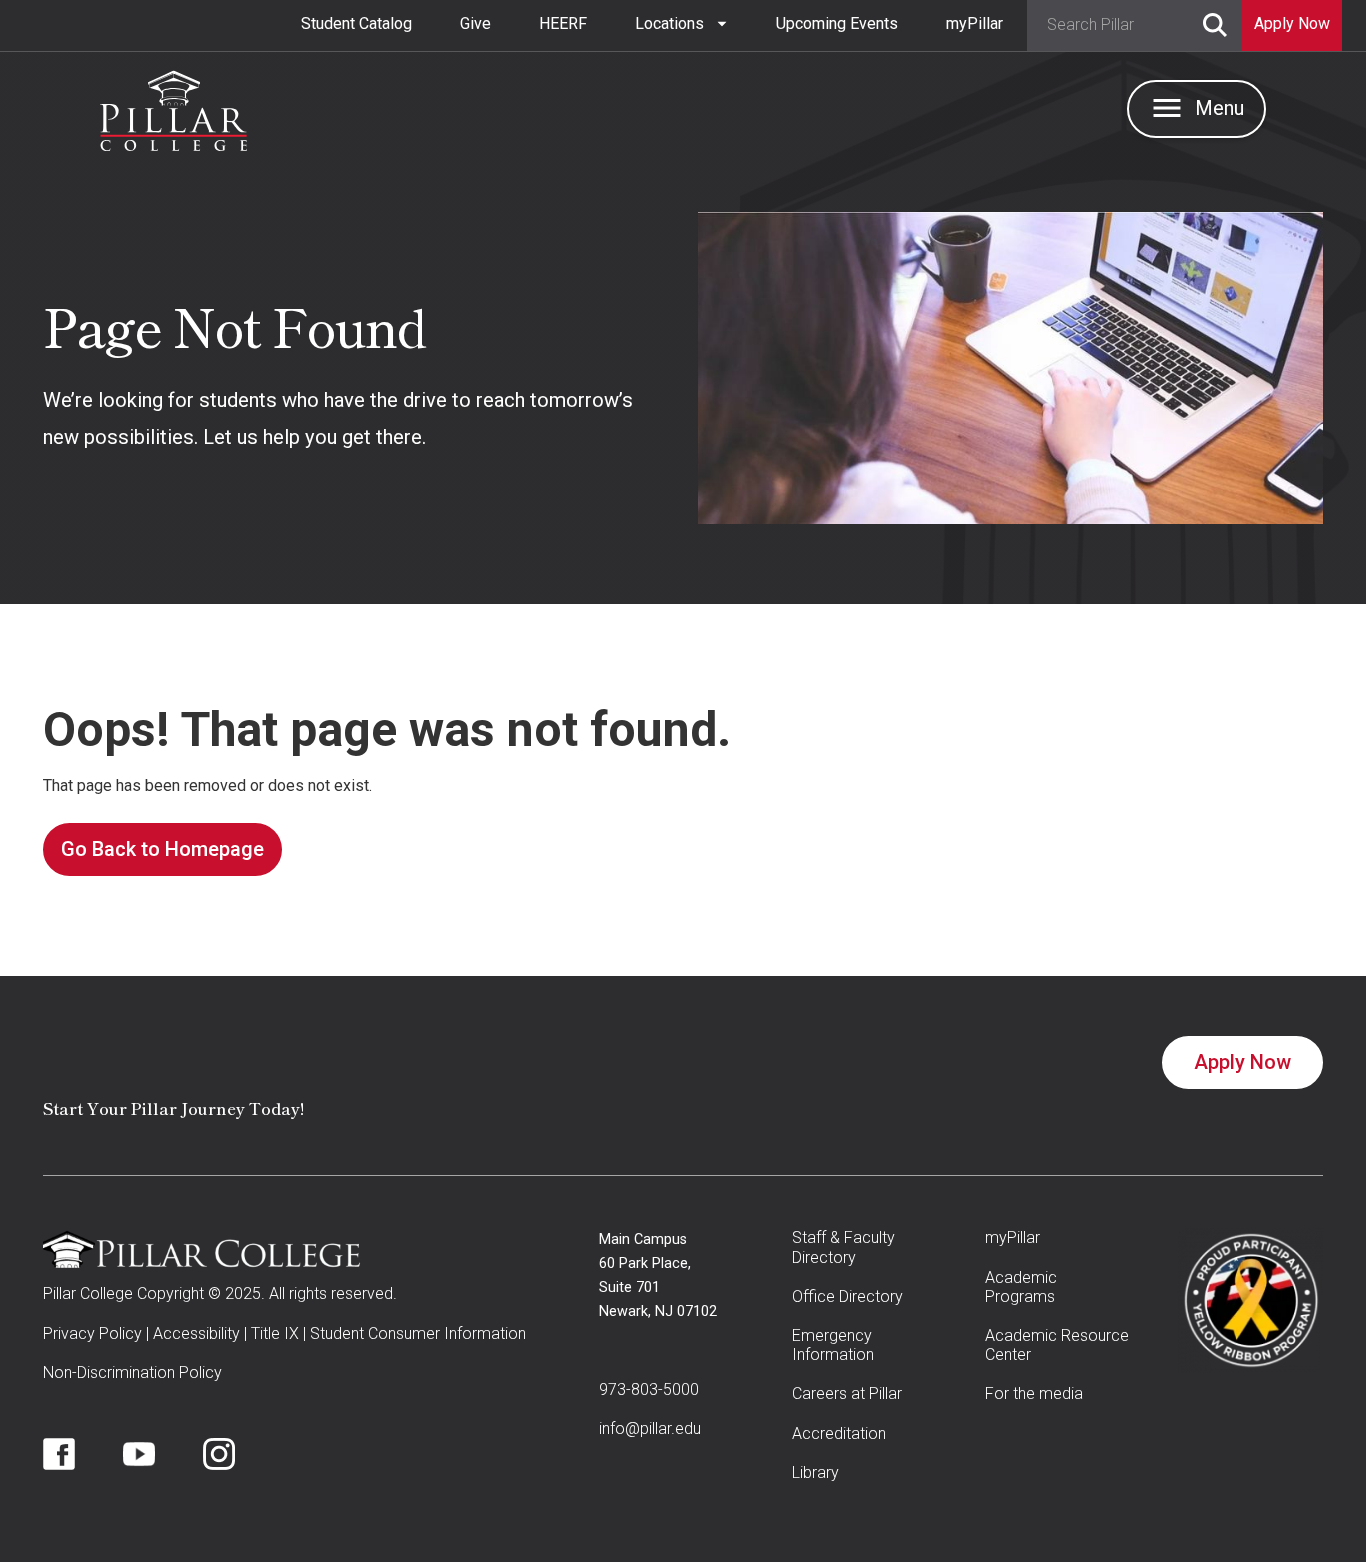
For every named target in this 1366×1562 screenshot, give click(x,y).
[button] (681, 24)
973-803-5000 (649, 1389)
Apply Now (1242, 1062)
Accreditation (839, 1433)
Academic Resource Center (1057, 1345)
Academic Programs (1021, 1287)
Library (815, 1472)
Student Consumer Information (418, 1333)
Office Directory (847, 1296)
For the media (1034, 1393)
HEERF (563, 23)
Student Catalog (356, 23)
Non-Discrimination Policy (132, 1372)
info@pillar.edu (650, 1428)
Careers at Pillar (847, 1393)
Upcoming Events (837, 23)
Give (475, 23)
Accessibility (196, 1333)
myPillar (974, 23)
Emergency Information (833, 1345)
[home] (173, 106)
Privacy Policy (92, 1333)
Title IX (275, 1333)
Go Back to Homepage (162, 849)
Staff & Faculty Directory (843, 1247)
